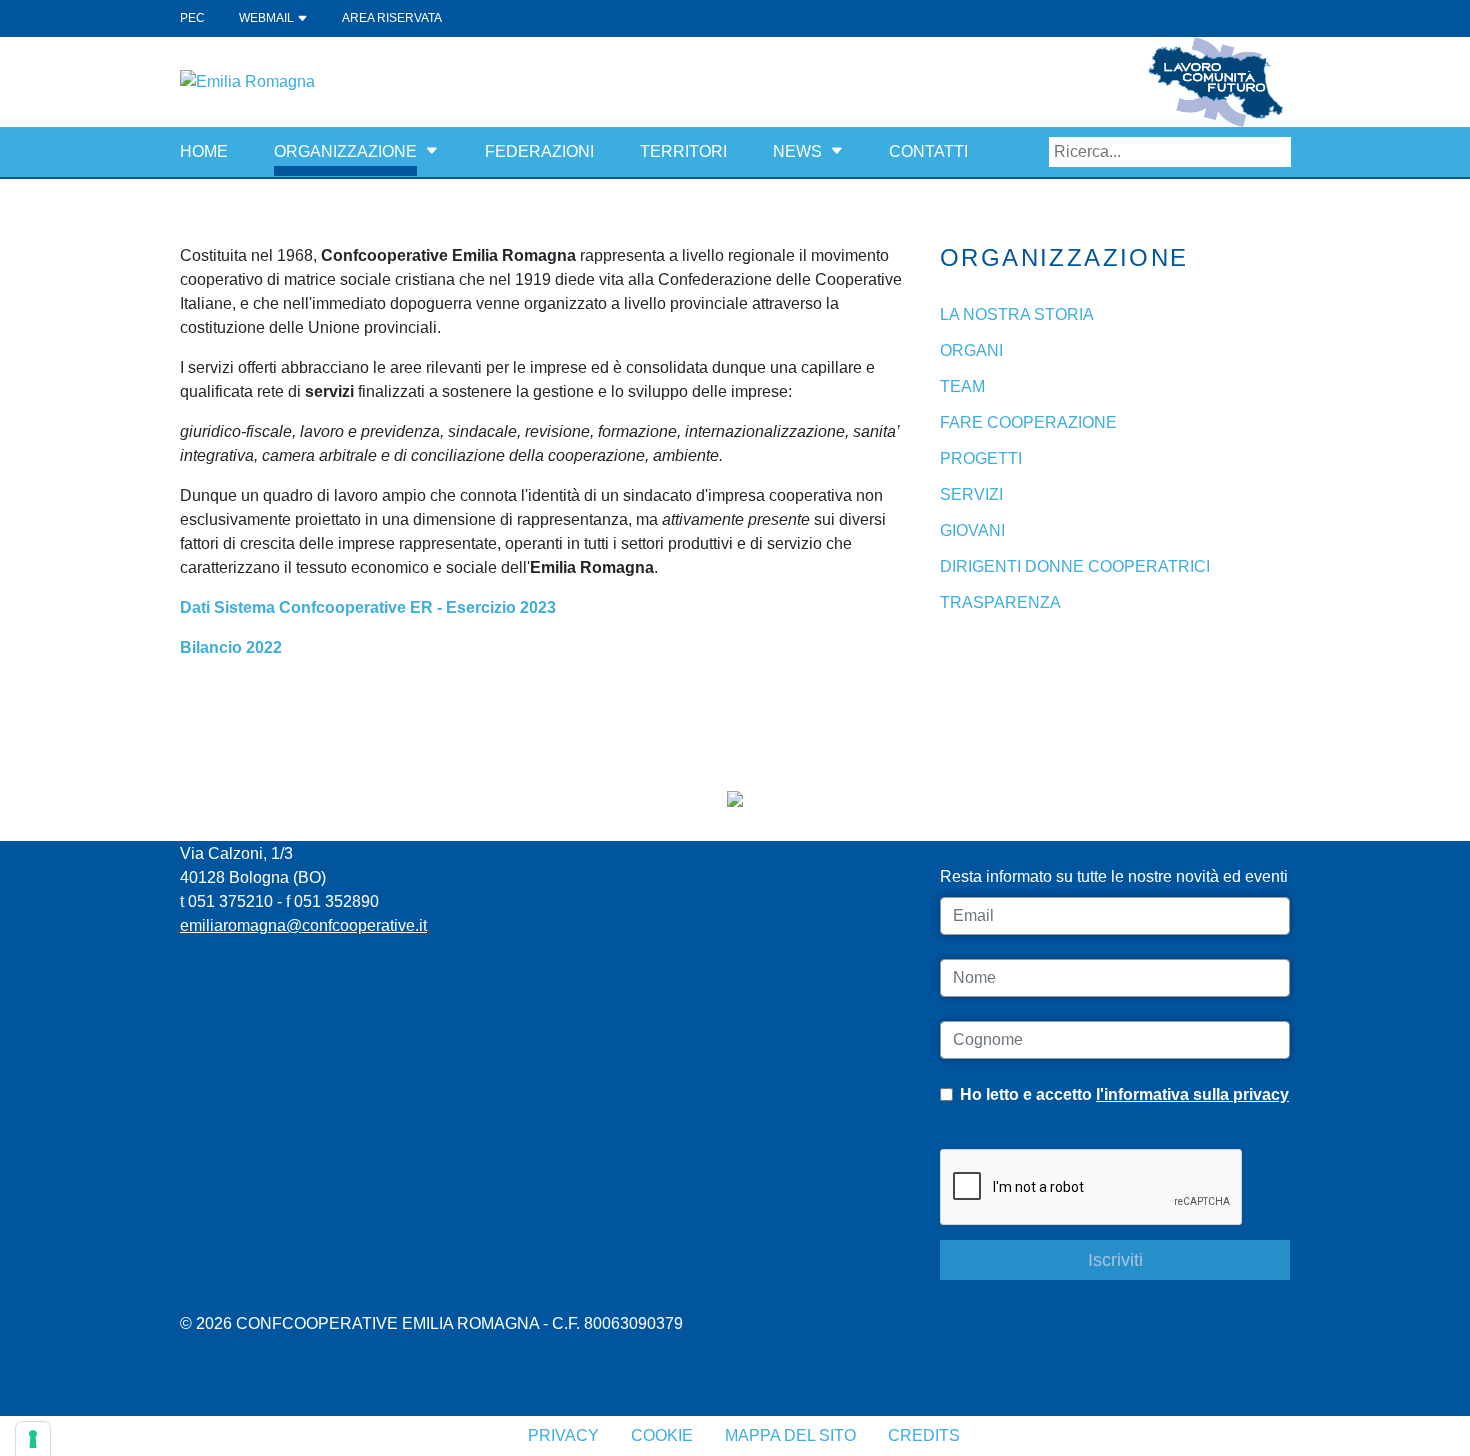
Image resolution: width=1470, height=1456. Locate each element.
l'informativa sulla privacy (1192, 1094)
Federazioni (539, 151)
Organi (971, 350)
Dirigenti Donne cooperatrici (1075, 566)
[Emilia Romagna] (247, 80)
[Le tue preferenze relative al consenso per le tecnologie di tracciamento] (33, 1439)
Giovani (972, 530)
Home (204, 151)
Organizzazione (345, 151)
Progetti (981, 458)
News (797, 151)
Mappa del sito (790, 1435)
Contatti (928, 151)
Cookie (662, 1435)
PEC (192, 18)
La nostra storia (1017, 314)
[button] (432, 151)
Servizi (971, 494)
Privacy (563, 1435)
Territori (683, 151)
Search (1276, 152)
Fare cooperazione (1028, 422)
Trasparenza (1000, 602)
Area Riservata (392, 18)
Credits (924, 1435)
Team (962, 386)
